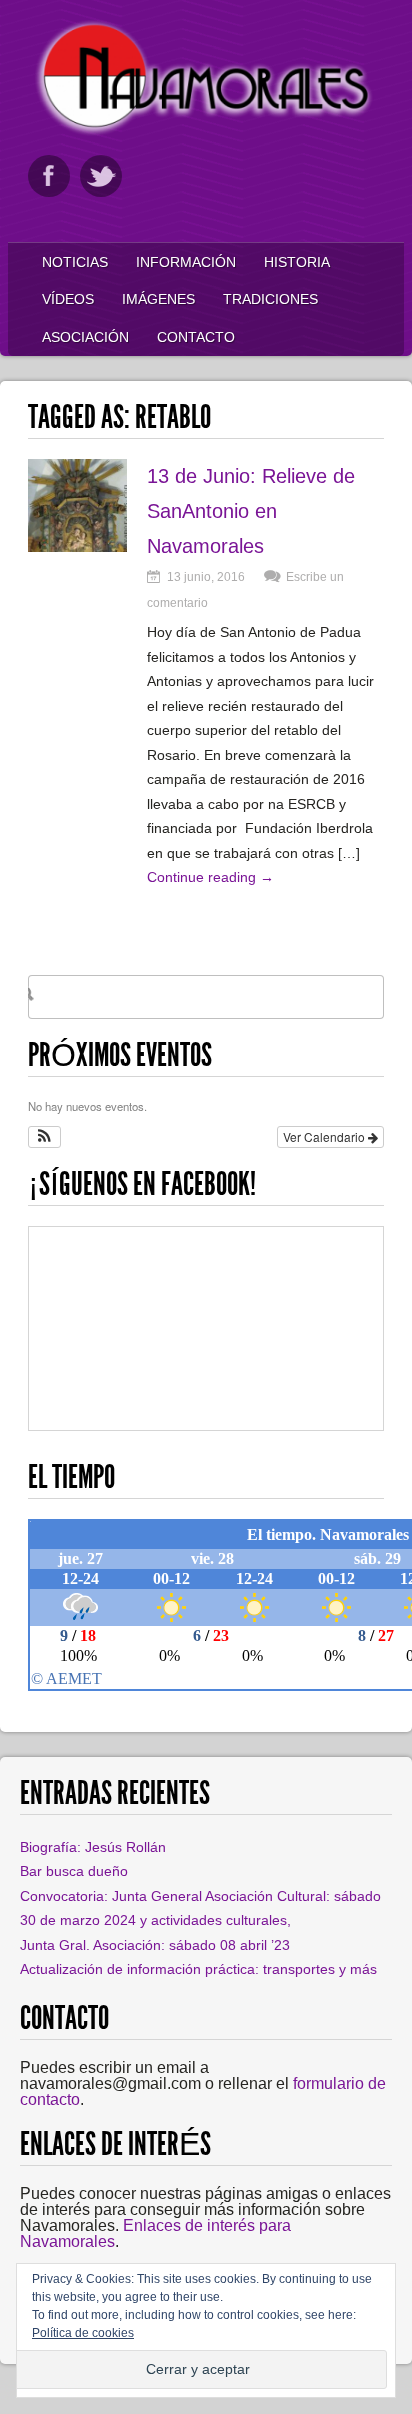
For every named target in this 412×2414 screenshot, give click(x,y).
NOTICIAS (75, 262)
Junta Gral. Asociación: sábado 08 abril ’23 (155, 1945)
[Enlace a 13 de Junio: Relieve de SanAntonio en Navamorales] (77, 546)
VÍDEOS (68, 299)
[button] (44, 1137)
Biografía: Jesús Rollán (93, 1847)
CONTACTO (196, 337)
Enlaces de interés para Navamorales (155, 2233)
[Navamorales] (206, 131)
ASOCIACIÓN (85, 337)
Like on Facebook (49, 176)
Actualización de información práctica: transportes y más (198, 1969)
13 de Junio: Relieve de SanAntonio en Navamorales (251, 511)
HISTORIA (297, 262)
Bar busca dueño (74, 1871)
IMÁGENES (158, 299)
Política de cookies (83, 2333)
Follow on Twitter (101, 176)
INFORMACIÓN (186, 262)
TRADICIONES (270, 299)
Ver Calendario (325, 1136)
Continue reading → (210, 877)
